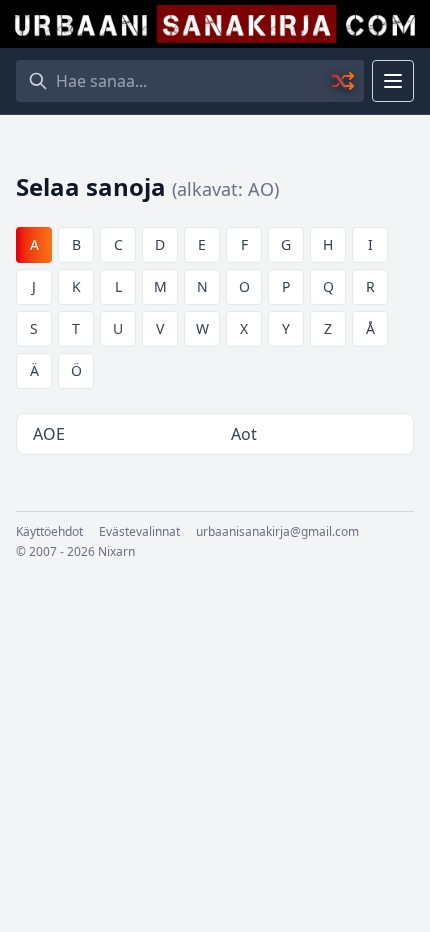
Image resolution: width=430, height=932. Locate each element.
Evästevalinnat (139, 532)
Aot (244, 434)
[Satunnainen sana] (344, 81)
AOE (49, 434)
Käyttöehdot (49, 532)
